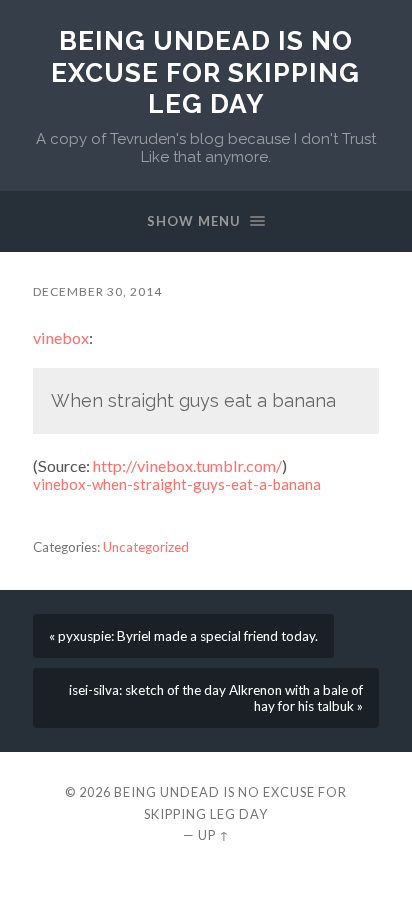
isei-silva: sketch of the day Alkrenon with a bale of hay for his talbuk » (216, 698)
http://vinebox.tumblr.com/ (187, 465)
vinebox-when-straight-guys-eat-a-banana (177, 484)
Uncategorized (146, 547)
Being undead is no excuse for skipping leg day (205, 72)
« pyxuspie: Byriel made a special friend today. (183, 636)
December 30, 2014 (97, 291)
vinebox (61, 337)
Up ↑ (214, 835)
